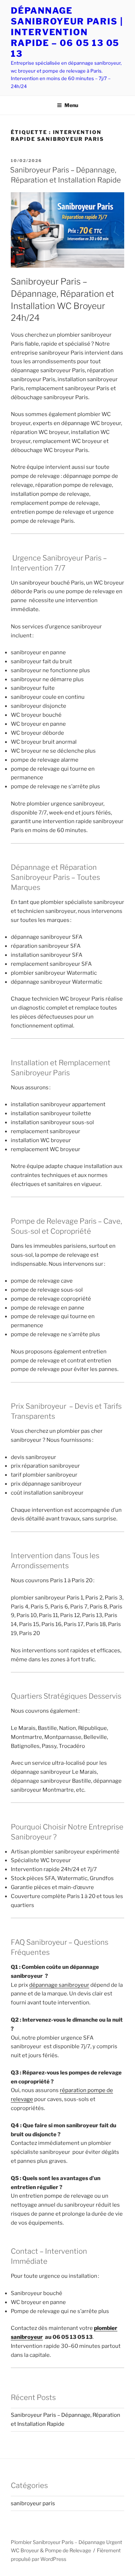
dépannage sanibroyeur (59, 1985)
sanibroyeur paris (33, 2503)
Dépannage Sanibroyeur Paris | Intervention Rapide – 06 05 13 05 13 (67, 32)
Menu (71, 105)
